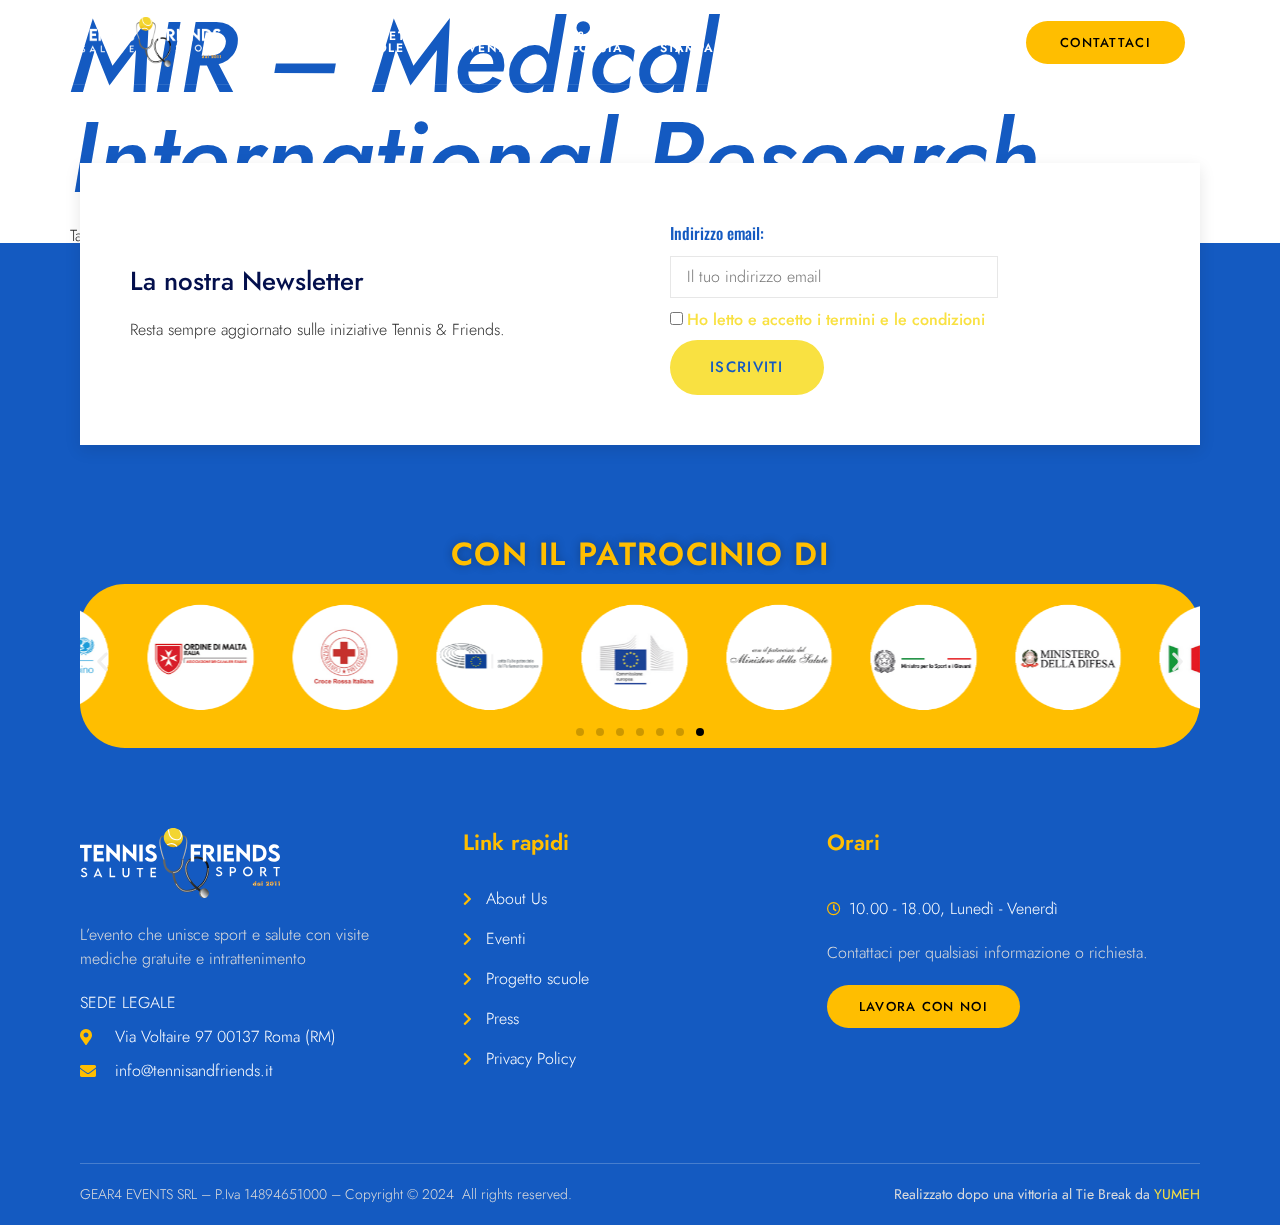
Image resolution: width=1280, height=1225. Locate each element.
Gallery (783, 42)
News (970, 42)
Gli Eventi (484, 42)
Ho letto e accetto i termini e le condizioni (836, 319)
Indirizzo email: (717, 233)
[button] (102, 660)
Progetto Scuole (386, 42)
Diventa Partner (881, 42)
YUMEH (1177, 1194)
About (289, 42)
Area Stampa (687, 42)
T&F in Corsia (597, 42)
